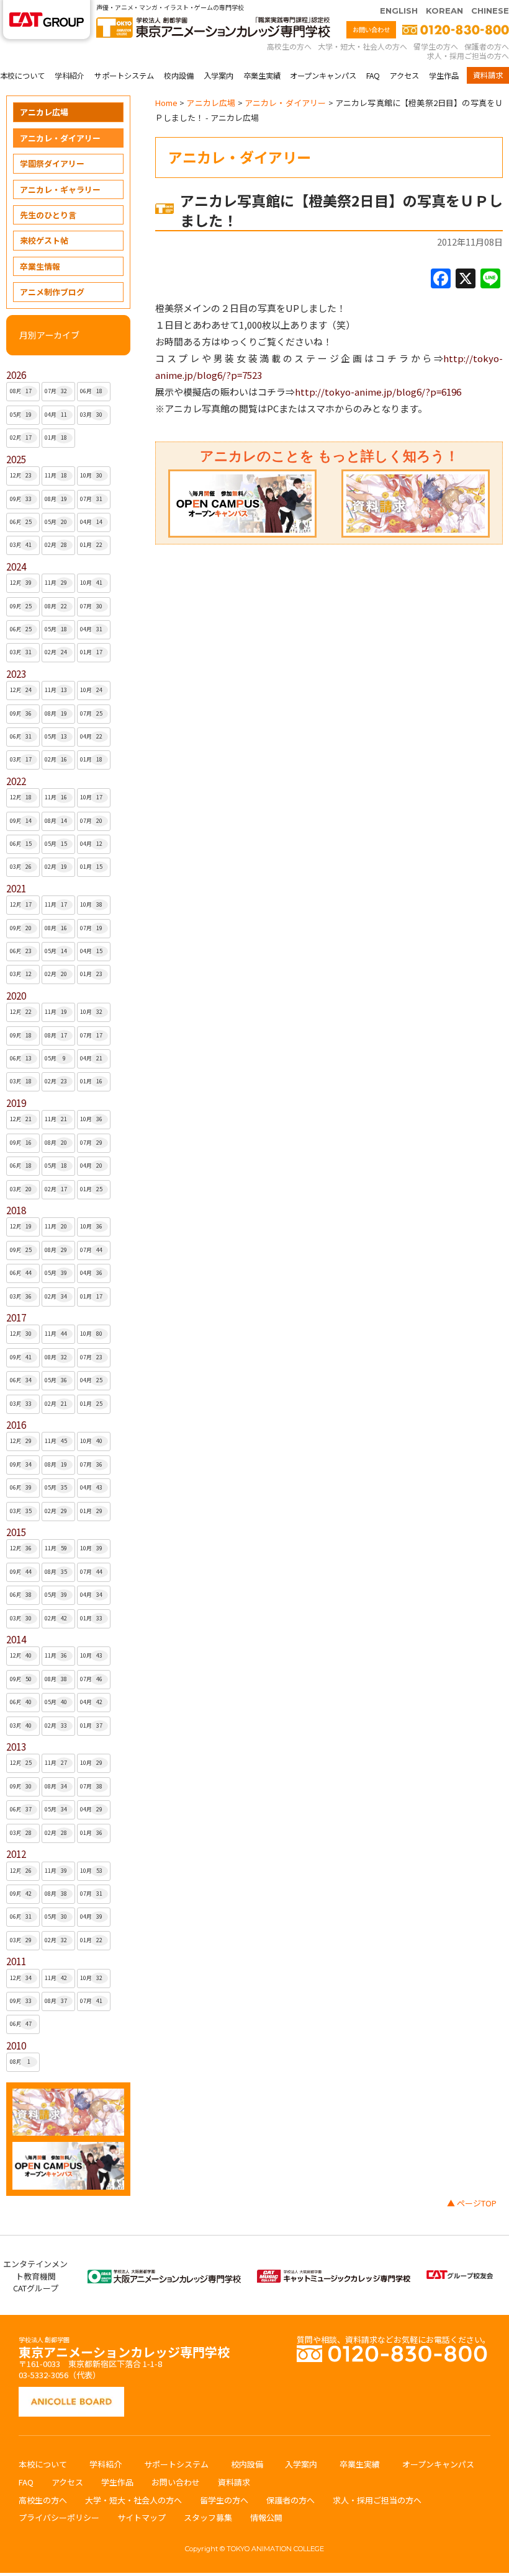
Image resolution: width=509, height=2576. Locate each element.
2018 (16, 1210)
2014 (16, 1639)
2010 (16, 2045)
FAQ (373, 76)
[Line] (490, 279)
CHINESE (490, 11)
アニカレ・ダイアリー (60, 138)
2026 (16, 375)
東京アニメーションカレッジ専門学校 (124, 2349)
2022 (16, 781)
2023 (16, 674)
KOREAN (444, 11)
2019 (16, 1103)
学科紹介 (70, 76)
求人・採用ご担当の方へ (468, 56)
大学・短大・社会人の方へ (363, 46)
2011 (16, 1961)
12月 (21, 475)
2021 (16, 888)
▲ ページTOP (472, 2203)
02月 (21, 437)
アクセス (404, 76)
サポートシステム (124, 76)
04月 (56, 415)
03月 (91, 415)
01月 (56, 437)
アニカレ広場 (44, 112)
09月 (21, 499)
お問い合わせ (371, 29)
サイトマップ (142, 2517)
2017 (16, 1317)
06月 (91, 391)
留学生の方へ (436, 46)
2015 (16, 1532)
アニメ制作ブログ (52, 292)
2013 (16, 1747)
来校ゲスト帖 (44, 240)
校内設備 (179, 76)
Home (166, 103)
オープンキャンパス (323, 76)
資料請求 (488, 75)
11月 (56, 475)
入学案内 (218, 76)
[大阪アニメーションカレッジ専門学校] (164, 2276)
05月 (21, 415)
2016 (16, 1425)
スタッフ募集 (208, 2517)
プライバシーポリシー (59, 2517)
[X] (466, 279)
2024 (16, 566)
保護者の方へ (487, 46)
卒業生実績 (262, 76)
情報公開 (266, 2517)
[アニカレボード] (71, 2393)
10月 (91, 475)
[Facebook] (441, 279)
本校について (22, 76)
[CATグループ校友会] (460, 2276)
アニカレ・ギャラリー (60, 189)
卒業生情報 (40, 266)
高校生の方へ (289, 46)
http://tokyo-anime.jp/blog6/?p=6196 (378, 392)
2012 (16, 1854)
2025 (16, 459)
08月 (21, 391)
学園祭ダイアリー (52, 163)
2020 (16, 996)
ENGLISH (399, 11)
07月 (56, 391)
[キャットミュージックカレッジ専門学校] (334, 2276)
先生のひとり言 (48, 215)
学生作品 (444, 76)
